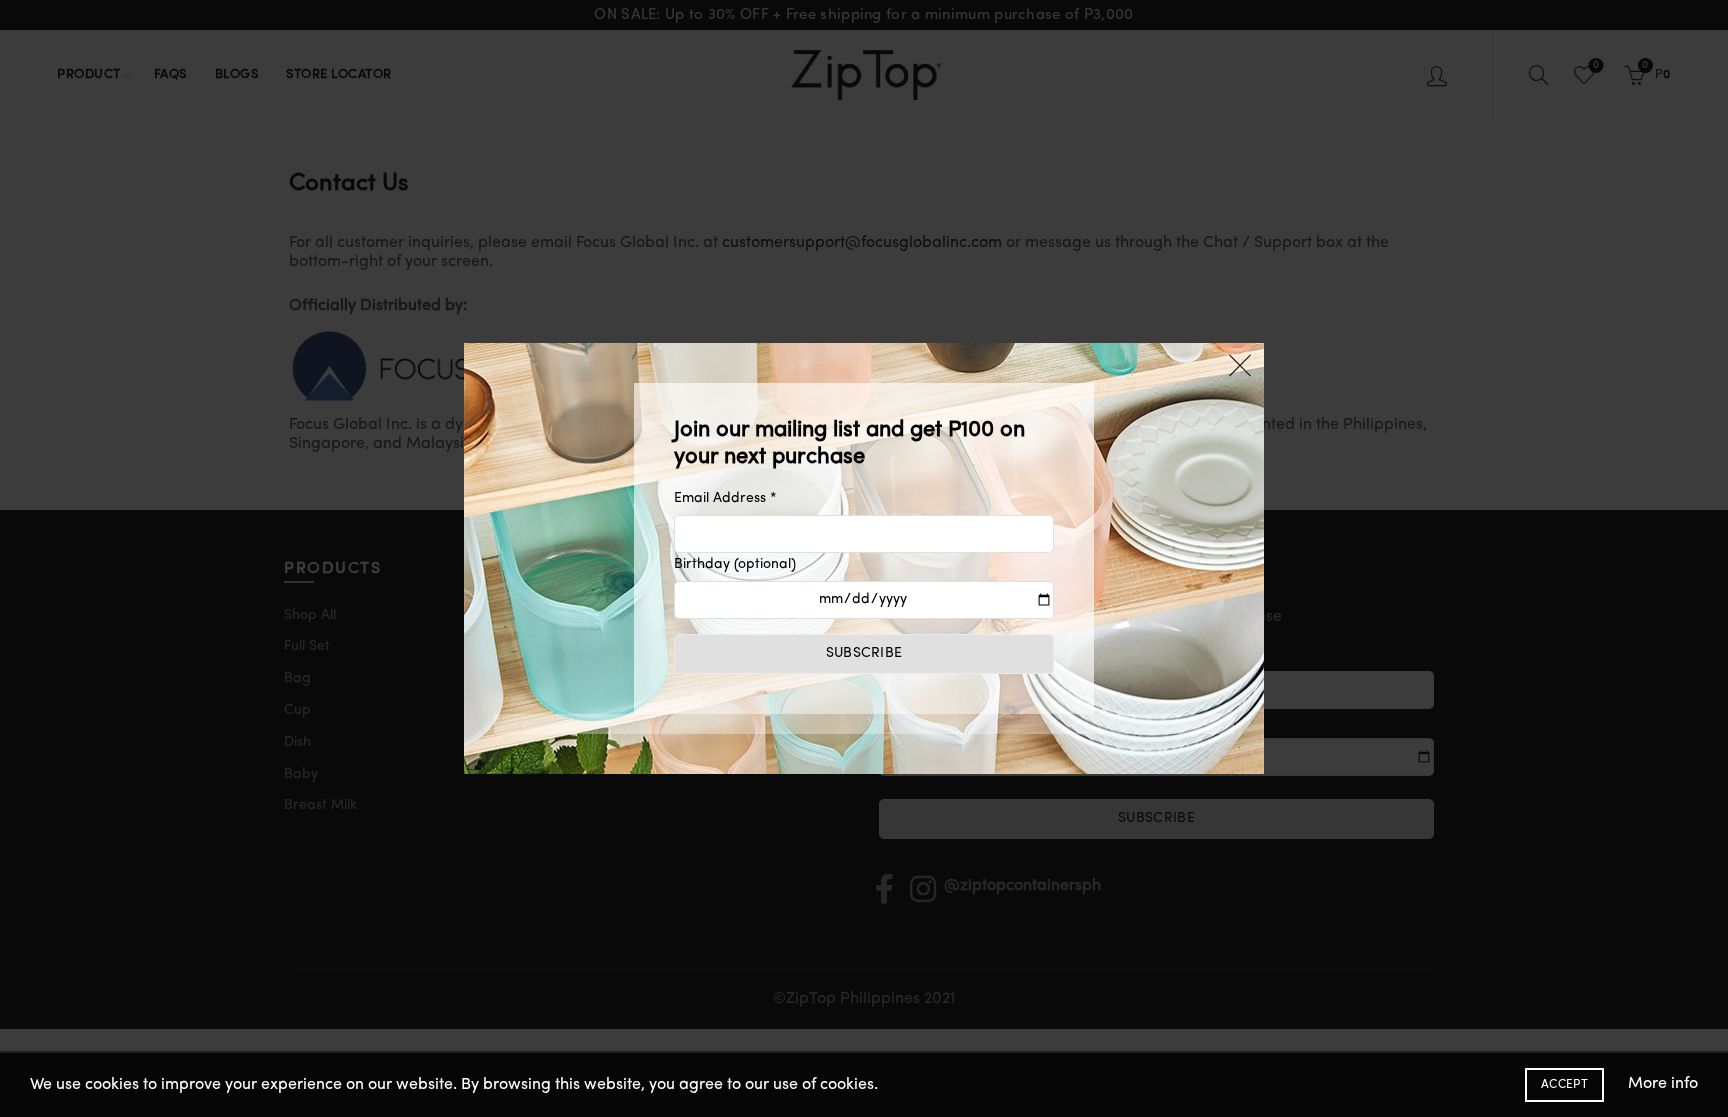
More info (1663, 1084)
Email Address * (725, 498)
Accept (1564, 1085)
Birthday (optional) (735, 564)
